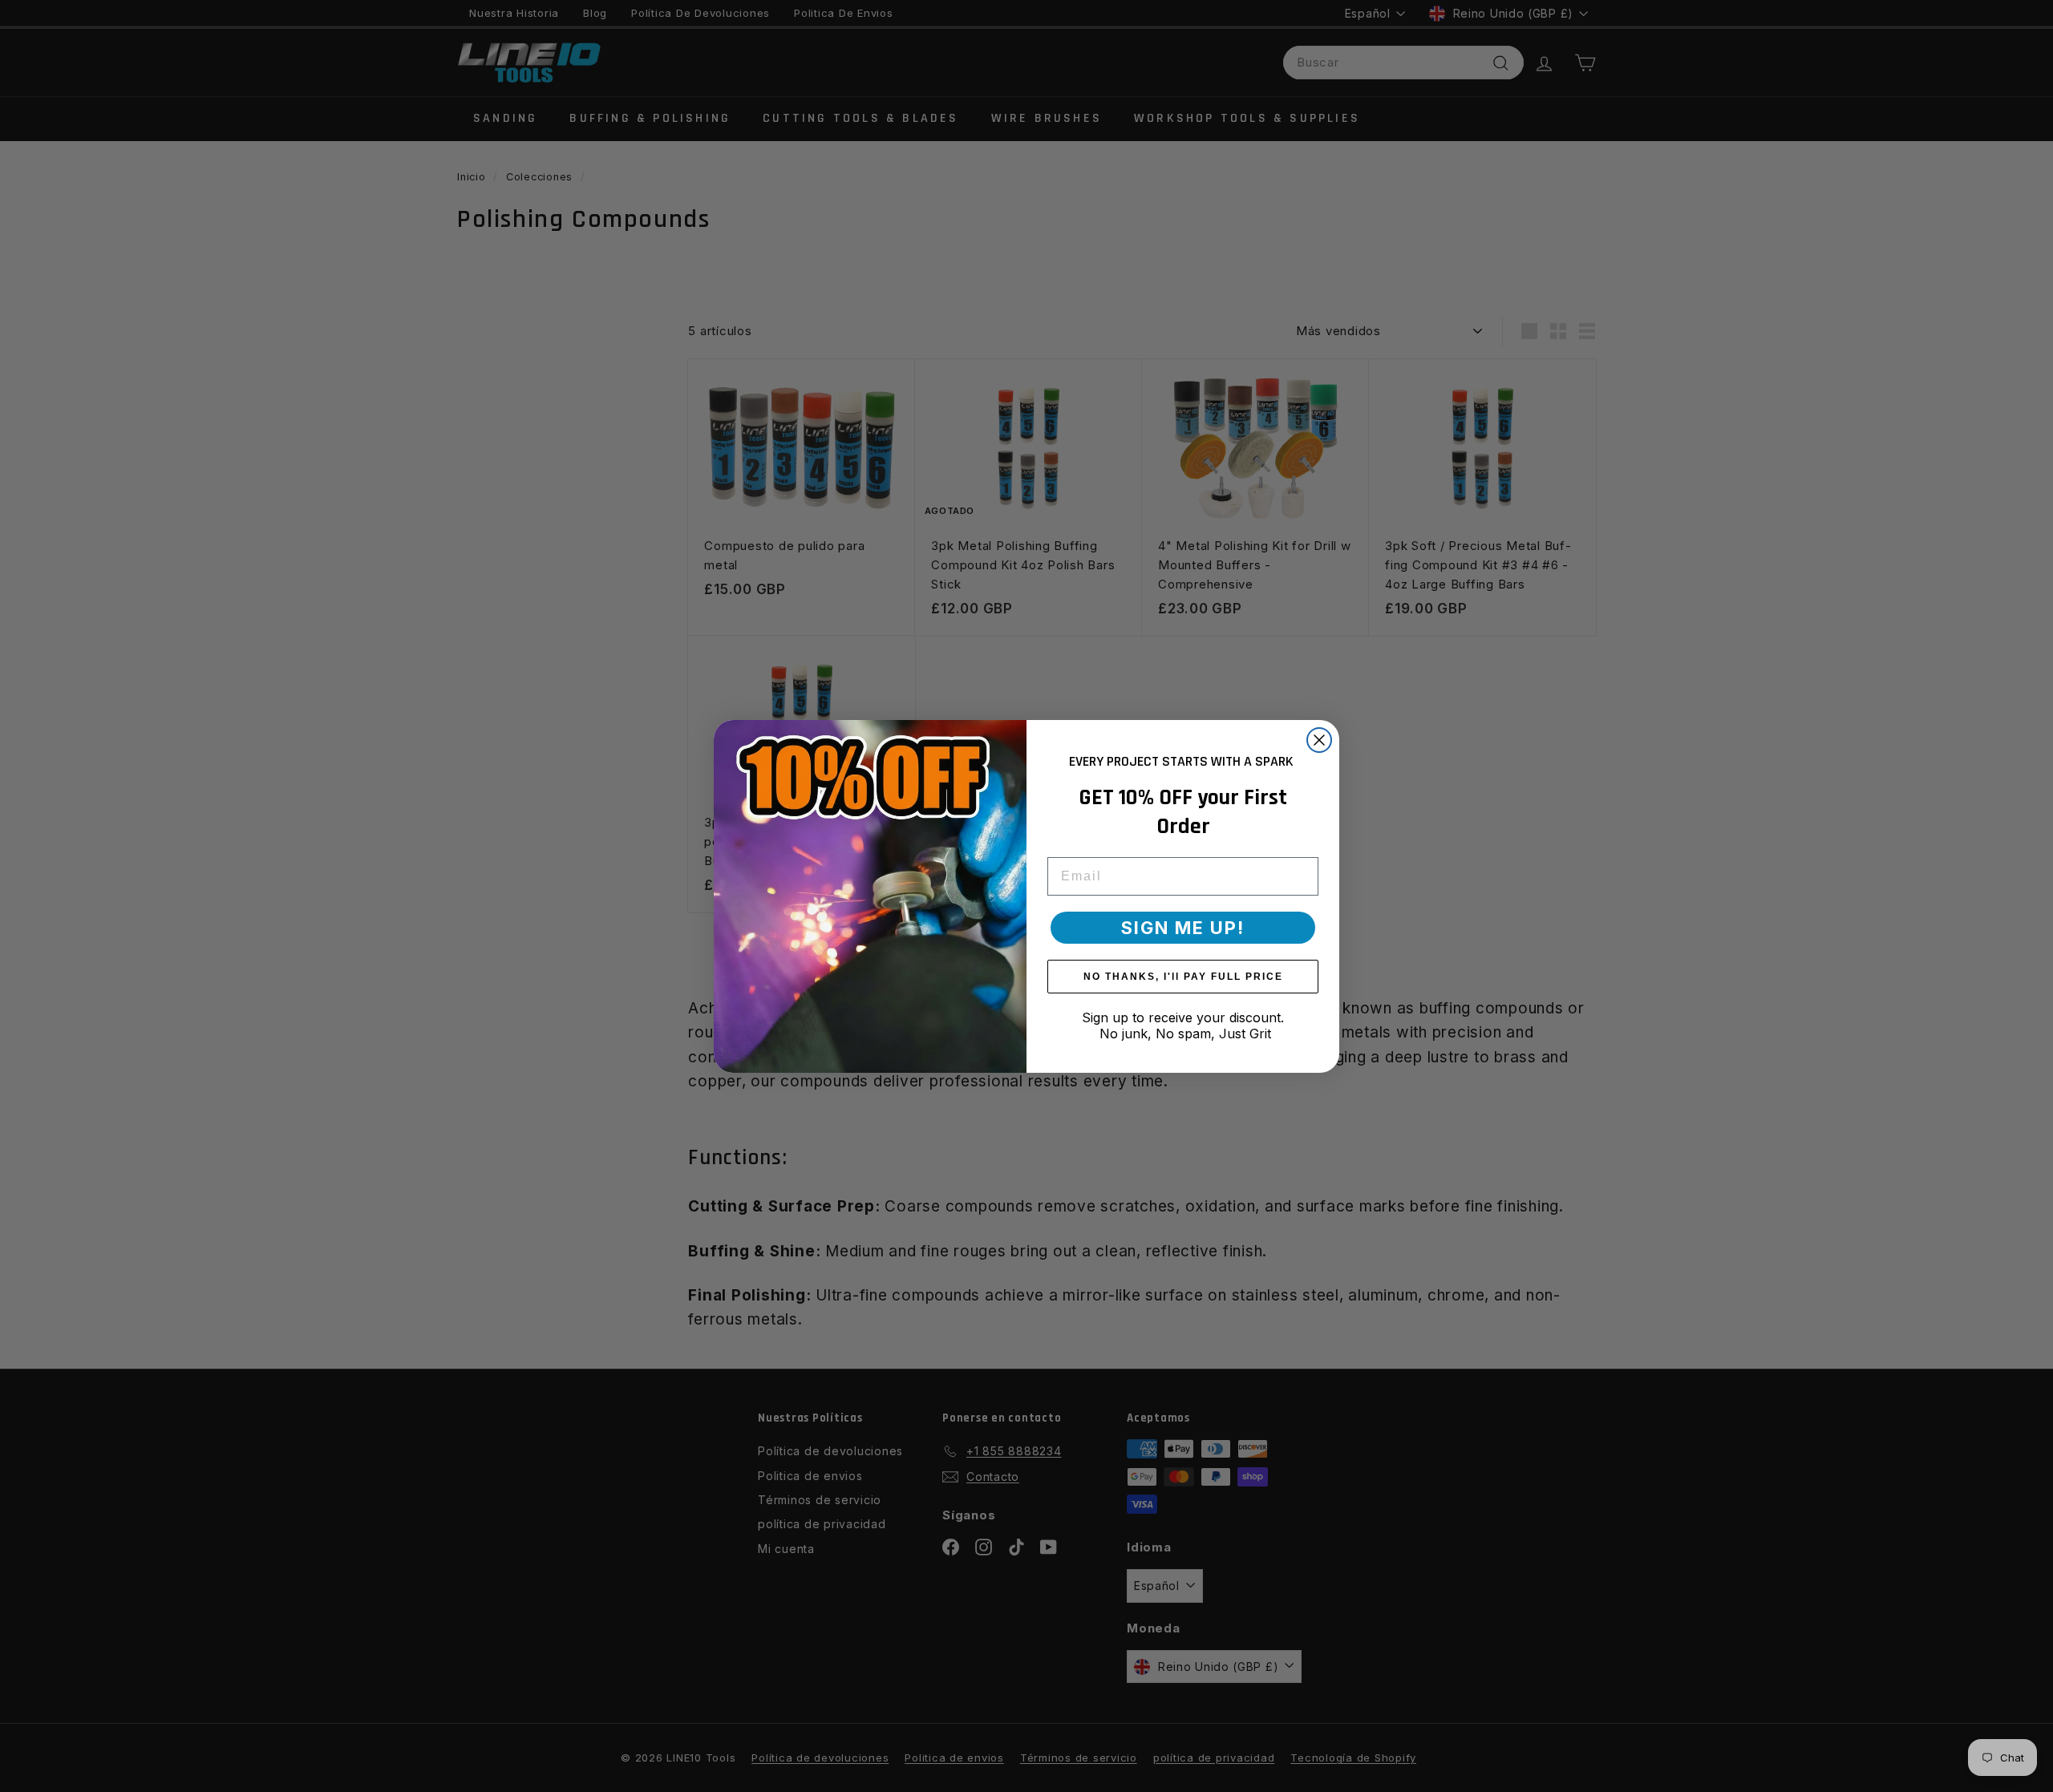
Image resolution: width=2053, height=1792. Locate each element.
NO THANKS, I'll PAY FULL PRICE (1183, 976)
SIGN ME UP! (1183, 927)
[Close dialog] (1319, 740)
